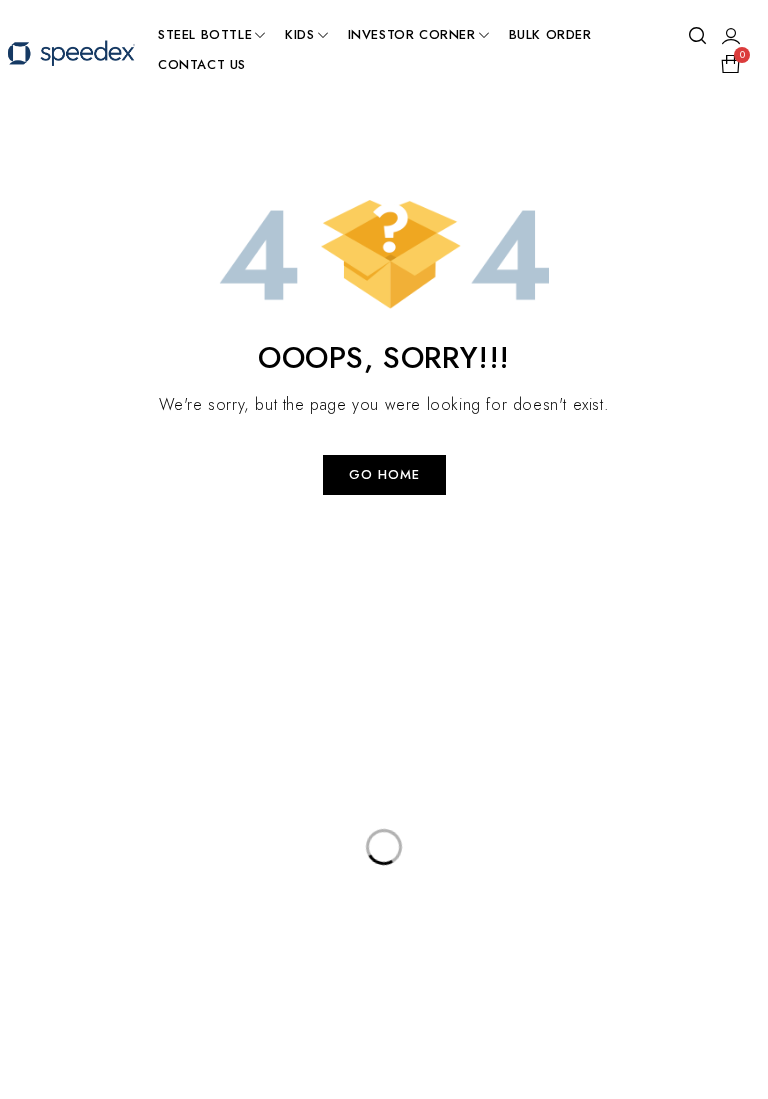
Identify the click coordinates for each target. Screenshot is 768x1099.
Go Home (384, 474)
